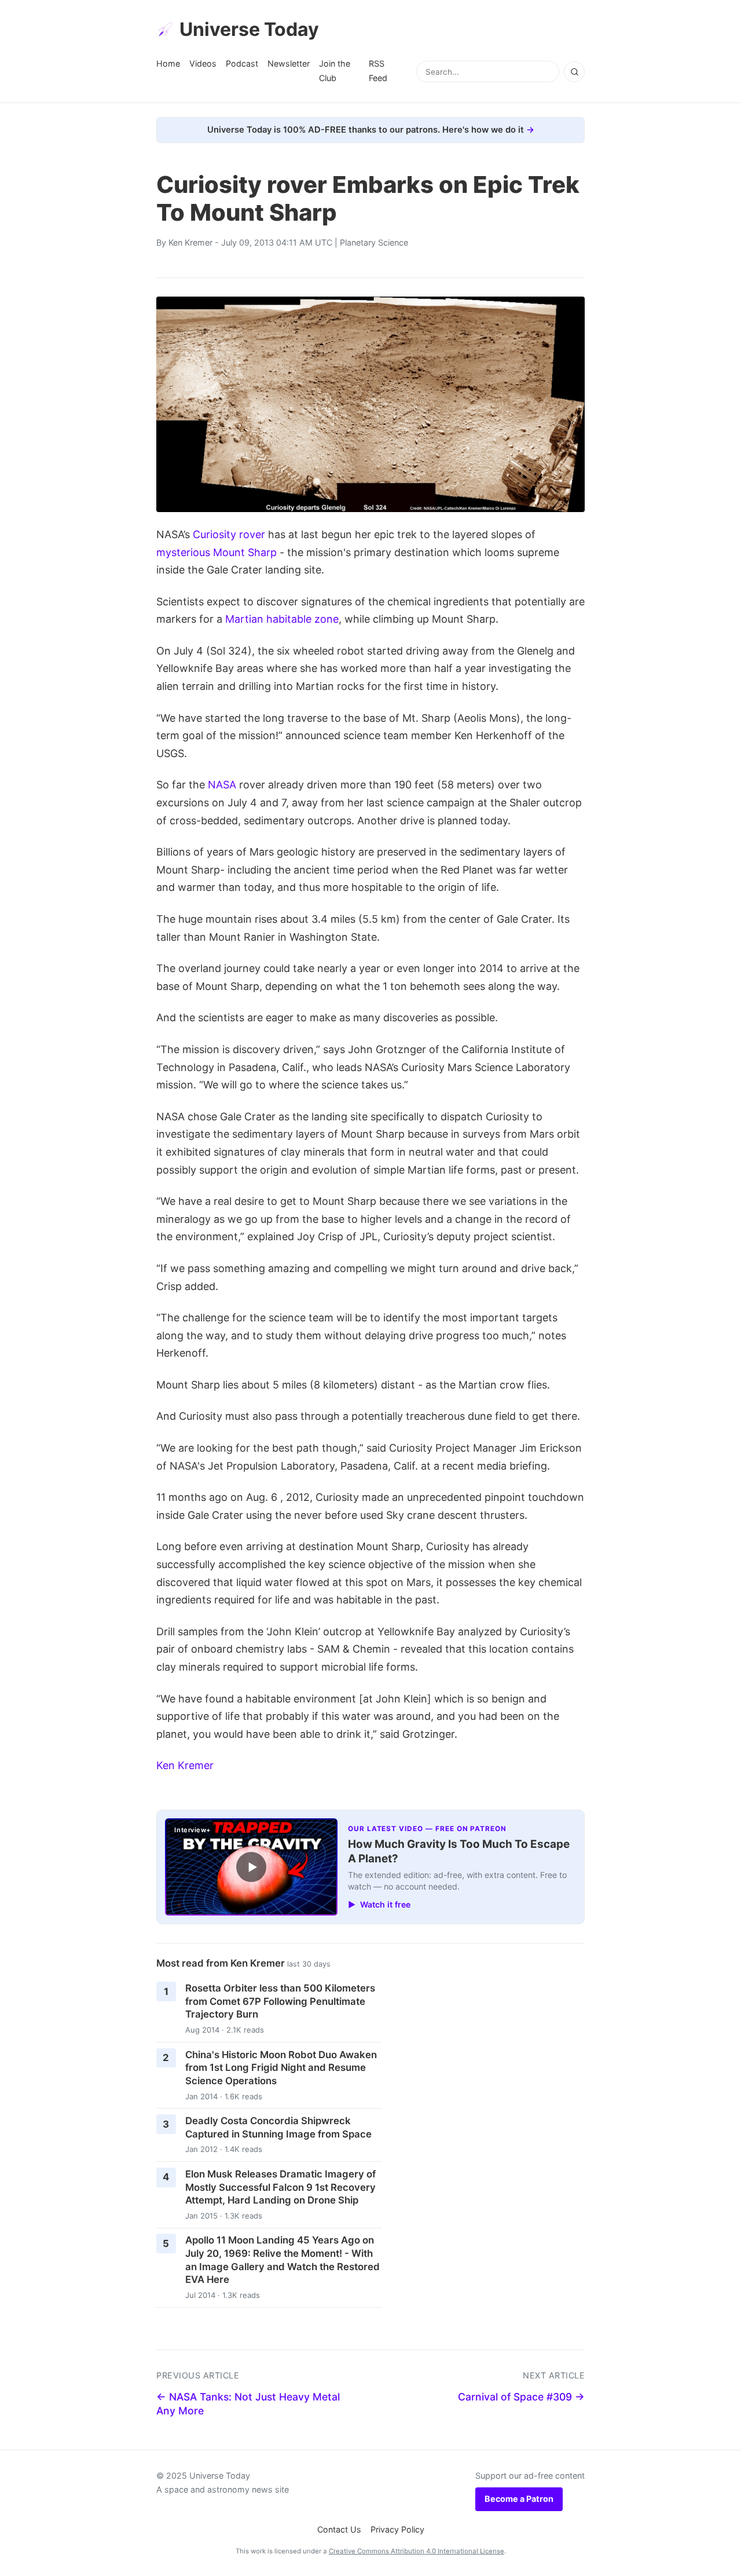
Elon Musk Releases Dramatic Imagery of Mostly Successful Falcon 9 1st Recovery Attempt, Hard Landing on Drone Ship (280, 2187)
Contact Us (339, 2529)
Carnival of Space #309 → (521, 2397)
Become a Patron (519, 2499)
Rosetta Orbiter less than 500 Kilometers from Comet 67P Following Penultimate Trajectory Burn (280, 2001)
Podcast (242, 63)
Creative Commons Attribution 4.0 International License (417, 2551)
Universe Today (249, 29)
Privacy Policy (397, 2529)
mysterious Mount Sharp (217, 552)
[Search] (574, 72)
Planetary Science (374, 242)
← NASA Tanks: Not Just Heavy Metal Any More (248, 2404)
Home (168, 63)
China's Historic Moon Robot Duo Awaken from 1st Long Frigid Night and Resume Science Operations (281, 2068)
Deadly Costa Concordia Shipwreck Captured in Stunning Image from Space (278, 2127)
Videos (203, 63)
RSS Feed (378, 70)
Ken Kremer (190, 242)
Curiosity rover (229, 534)
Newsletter (289, 63)
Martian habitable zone (282, 619)
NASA (222, 785)
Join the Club (335, 70)
